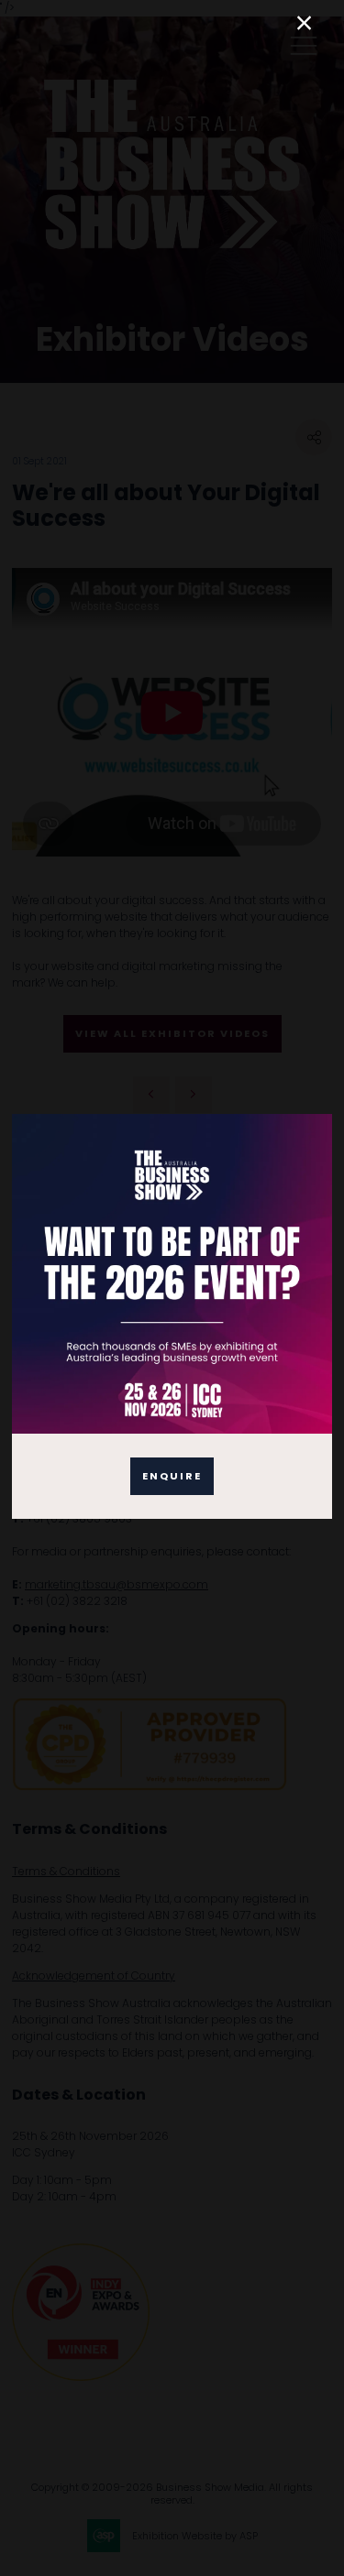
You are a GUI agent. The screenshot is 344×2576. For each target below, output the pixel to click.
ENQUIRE (172, 1476)
